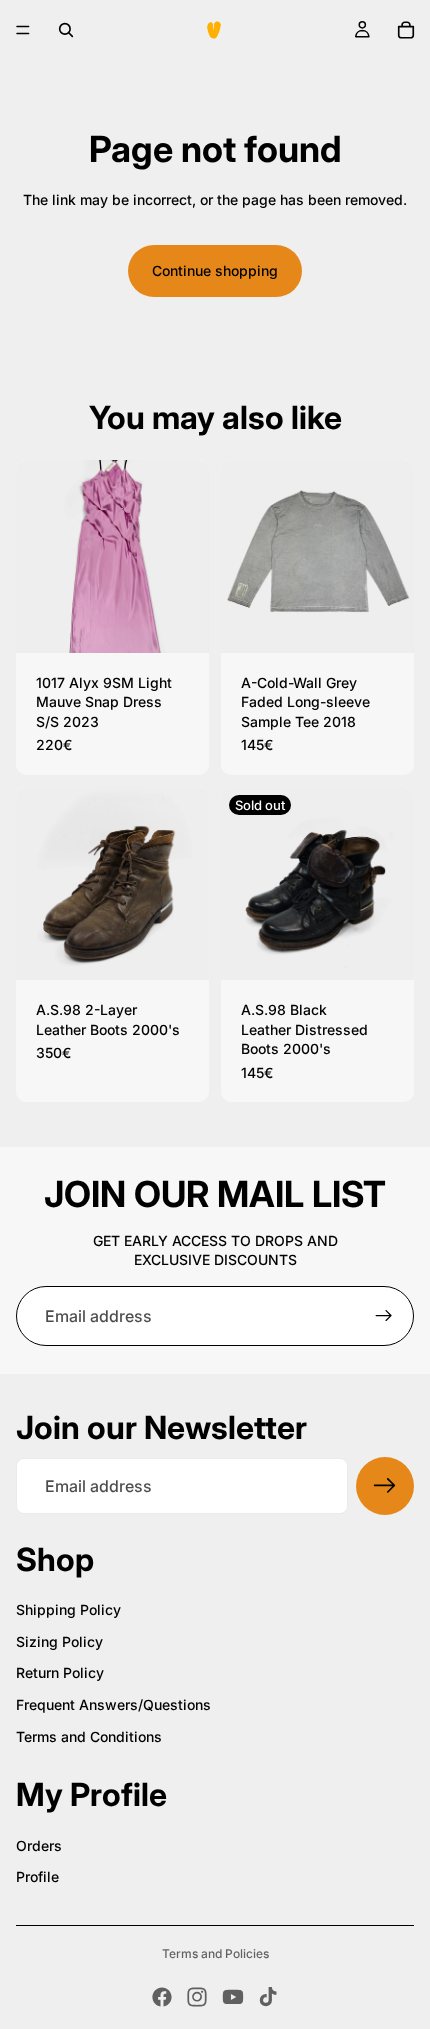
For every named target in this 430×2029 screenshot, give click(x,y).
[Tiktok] (268, 1997)
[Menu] (23, 30)
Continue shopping (215, 270)
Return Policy (60, 1672)
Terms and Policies (215, 1953)
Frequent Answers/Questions (113, 1704)
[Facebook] (162, 1997)
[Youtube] (233, 1997)
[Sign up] (384, 1316)
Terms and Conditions (89, 1736)
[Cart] (406, 30)
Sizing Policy (59, 1641)
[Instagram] (197, 1997)
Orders (39, 1845)
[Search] (66, 30)
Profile (37, 1876)
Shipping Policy (68, 1609)
